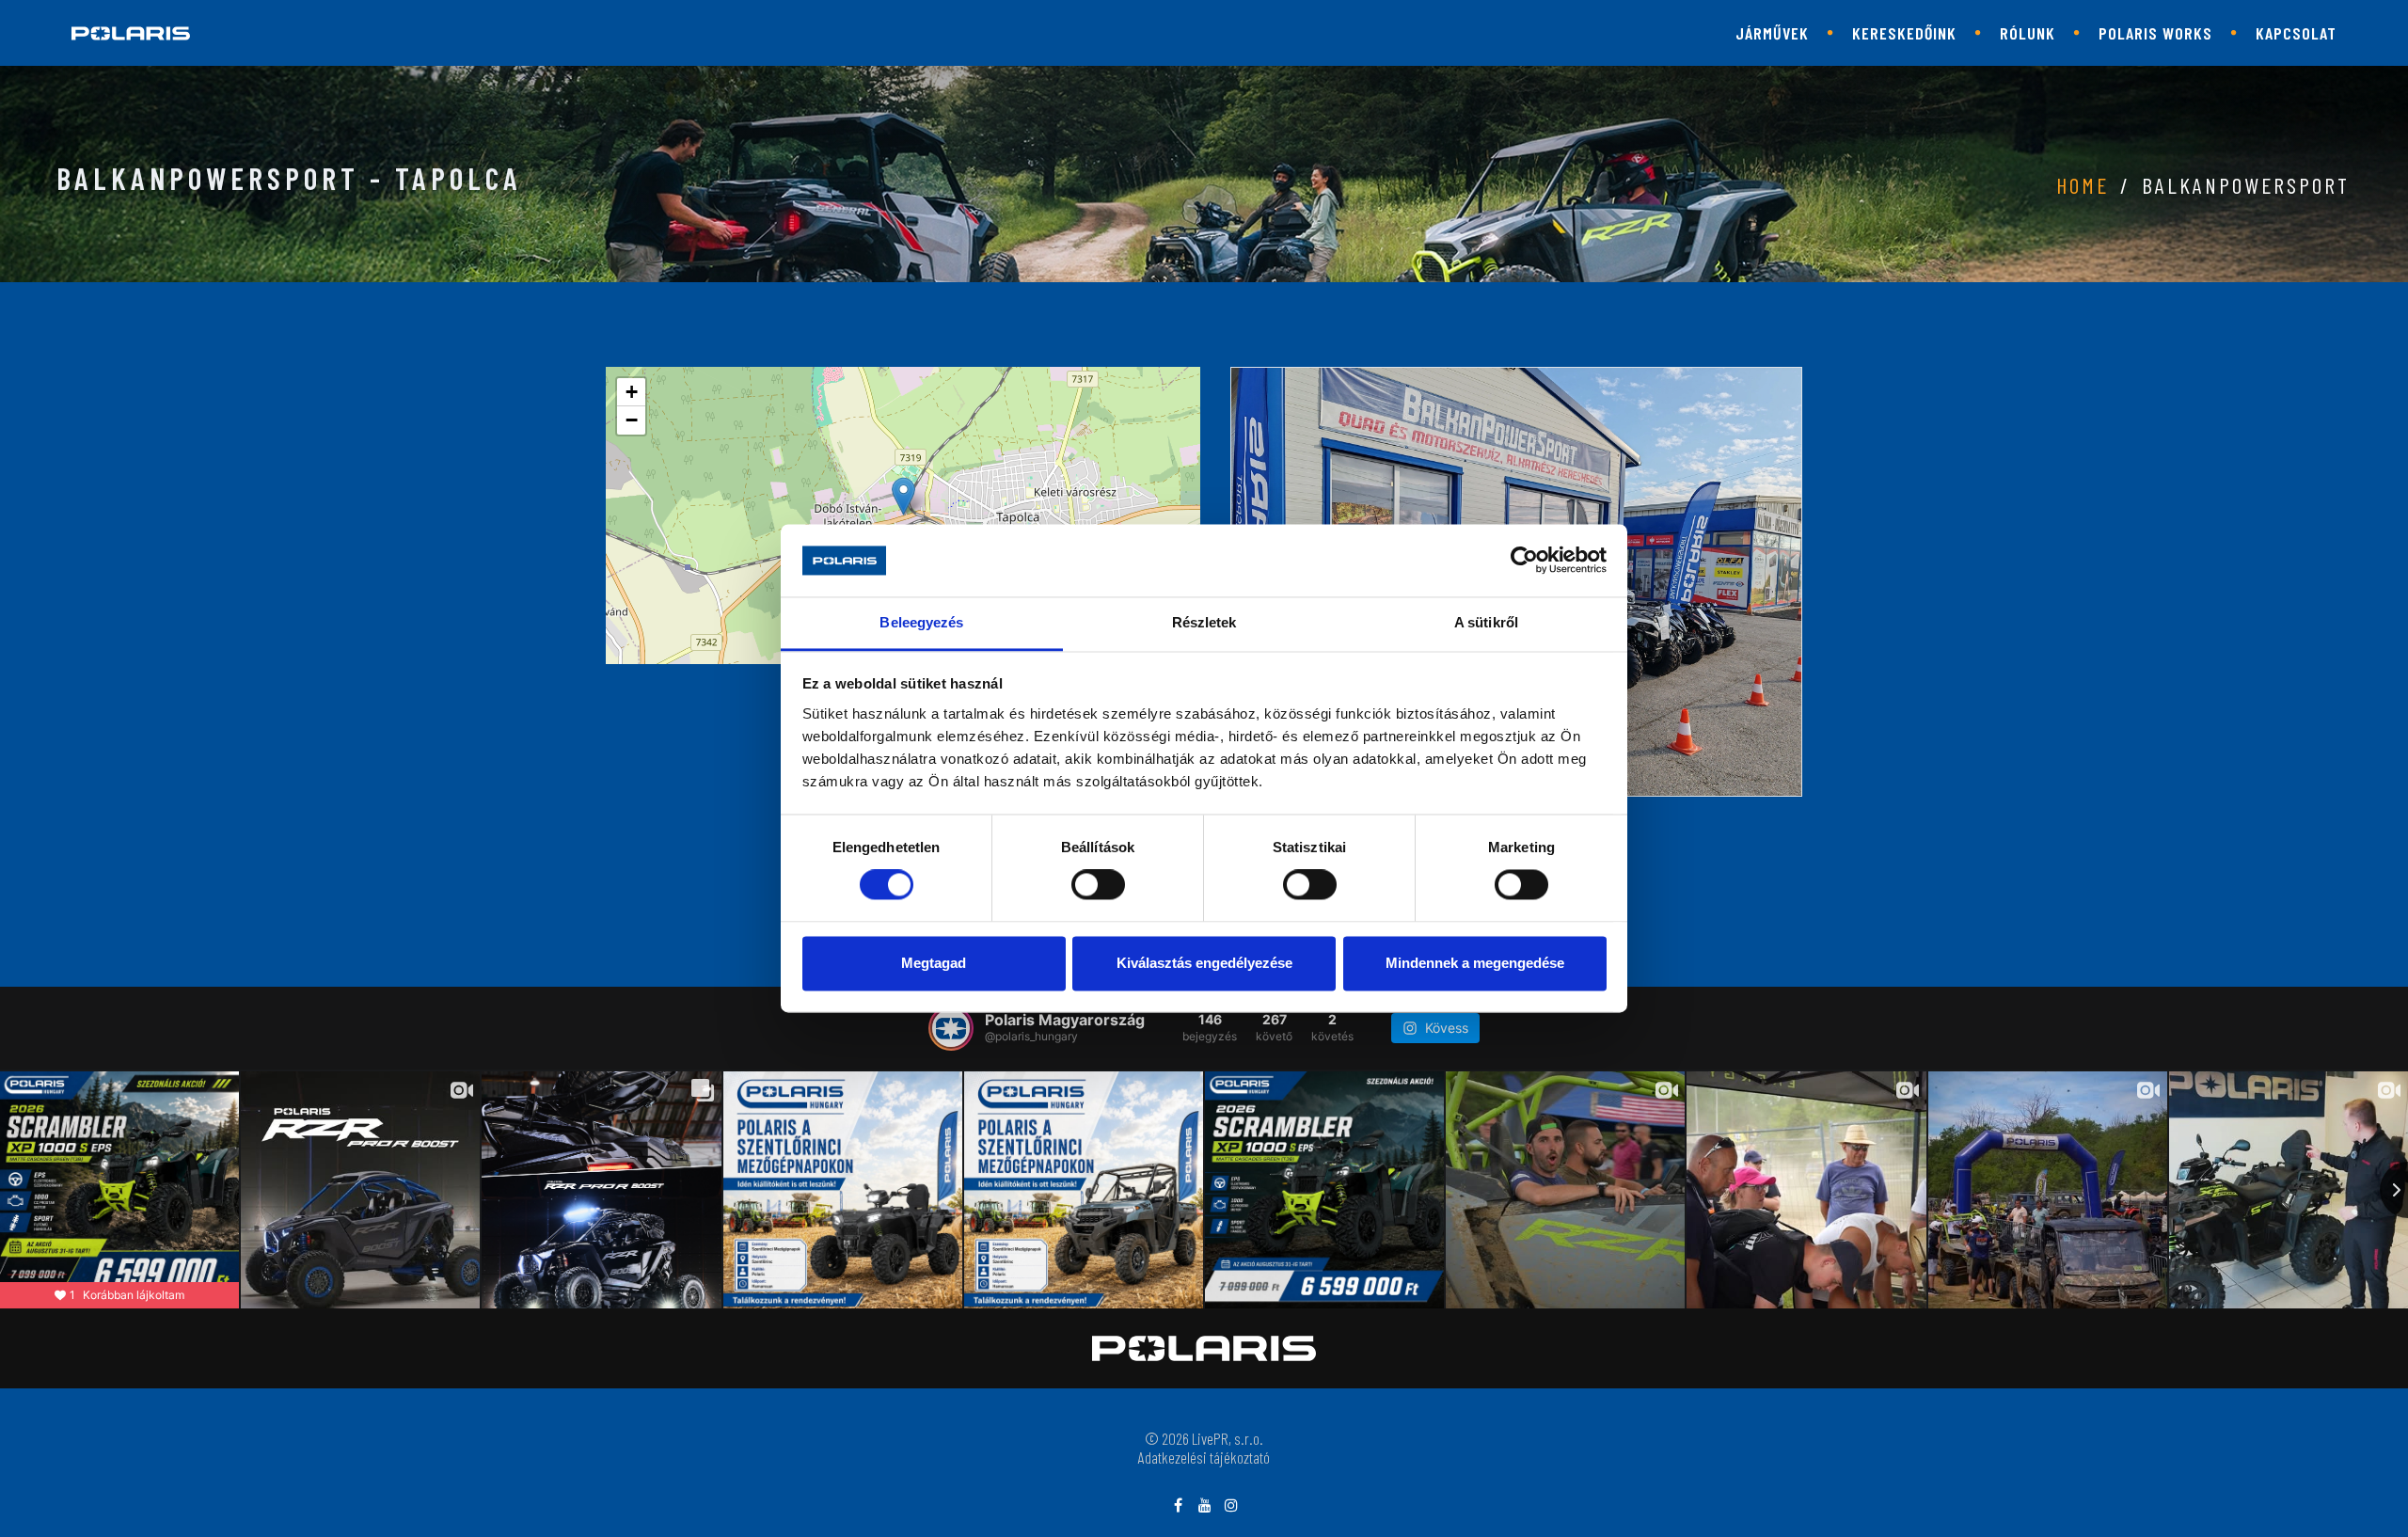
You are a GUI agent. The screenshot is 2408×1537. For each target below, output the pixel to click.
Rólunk (2028, 33)
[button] (903, 496)
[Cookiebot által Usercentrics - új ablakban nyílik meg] (1524, 561)
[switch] (1098, 885)
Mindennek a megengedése (1475, 963)
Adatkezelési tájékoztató (1204, 1457)
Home (2083, 185)
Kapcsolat (2296, 33)
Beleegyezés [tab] (921, 622)
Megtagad (934, 963)
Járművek (1772, 33)
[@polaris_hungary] (951, 1028)
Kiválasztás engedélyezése (1204, 963)
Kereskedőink (1904, 33)
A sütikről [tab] (1486, 622)
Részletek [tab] (1204, 622)
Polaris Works (2155, 33)
